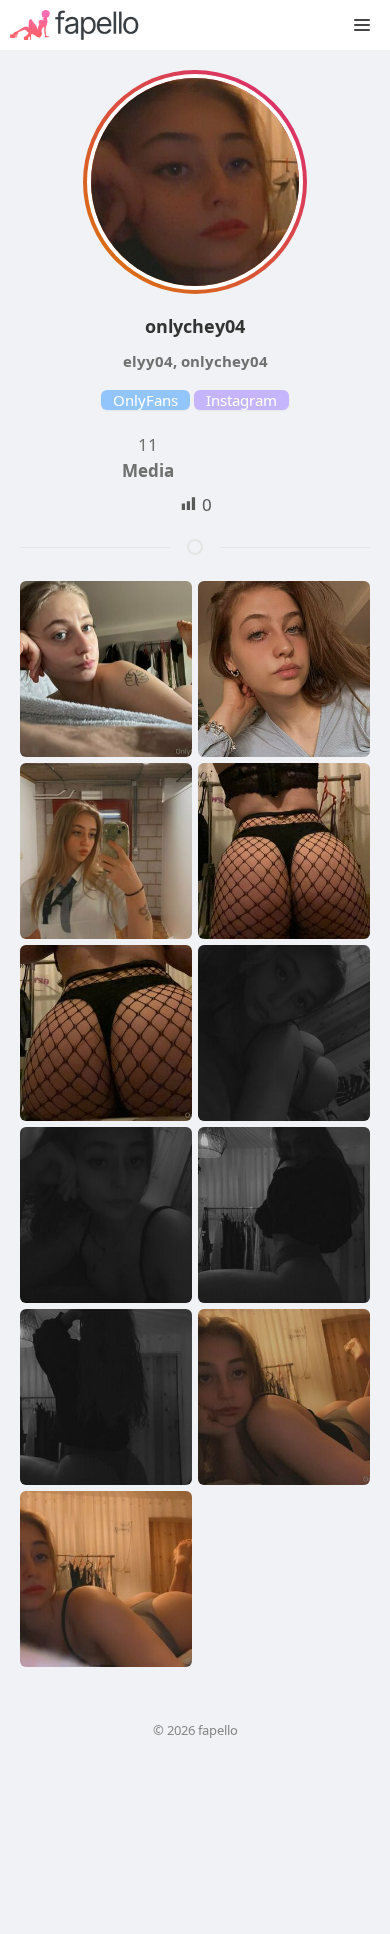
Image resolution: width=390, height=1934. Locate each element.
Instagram (241, 400)
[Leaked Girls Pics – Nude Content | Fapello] (84, 25)
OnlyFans (145, 400)
